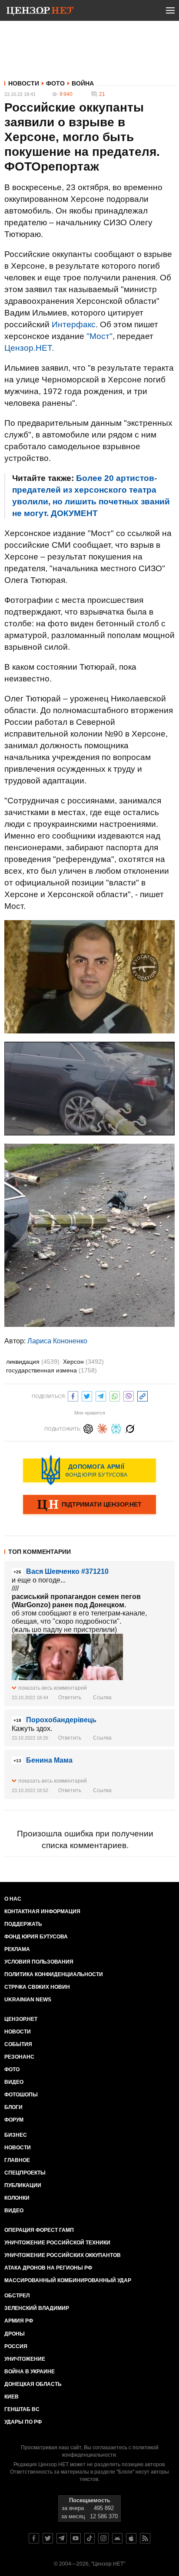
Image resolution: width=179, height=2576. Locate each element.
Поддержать (23, 1924)
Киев (12, 2397)
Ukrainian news (28, 2000)
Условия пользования (39, 1962)
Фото (55, 83)
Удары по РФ (23, 2422)
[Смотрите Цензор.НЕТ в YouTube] (76, 2538)
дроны (15, 2334)
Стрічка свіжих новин (37, 1987)
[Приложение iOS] (131, 2538)
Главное (17, 2160)
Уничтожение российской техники (57, 2243)
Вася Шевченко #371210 (67, 1571)
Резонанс (19, 2057)
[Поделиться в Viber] (129, 1395)
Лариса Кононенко (57, 1341)
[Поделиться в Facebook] (73, 1395)
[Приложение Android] (117, 2538)
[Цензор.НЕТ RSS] (145, 2538)
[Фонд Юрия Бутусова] (89, 1470)
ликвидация (33, 1362)
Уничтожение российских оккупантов (63, 2255)
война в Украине (30, 2372)
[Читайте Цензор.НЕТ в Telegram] (62, 2538)
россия (16, 2346)
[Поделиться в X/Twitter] (87, 1395)
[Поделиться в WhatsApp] (115, 1395)
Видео (14, 2082)
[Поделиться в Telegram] (101, 1395)
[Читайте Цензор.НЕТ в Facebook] (34, 2538)
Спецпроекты (25, 2173)
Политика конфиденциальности (54, 1974)
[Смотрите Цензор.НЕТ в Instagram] (103, 2538)
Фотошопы (21, 2095)
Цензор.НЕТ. (29, 348)
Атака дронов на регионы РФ (48, 2268)
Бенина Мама (49, 1760)
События (18, 2044)
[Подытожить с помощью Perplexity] (116, 1428)
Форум (14, 2120)
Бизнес (16, 2135)
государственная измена (51, 1370)
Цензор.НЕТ (21, 2019)
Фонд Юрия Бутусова (36, 1937)
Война (83, 83)
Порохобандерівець (61, 1720)
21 (102, 94)
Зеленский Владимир (37, 2308)
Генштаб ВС (22, 2409)
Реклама (17, 1949)
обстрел (17, 2296)
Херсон (83, 1362)
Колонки (17, 2198)
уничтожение (25, 2359)
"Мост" (99, 336)
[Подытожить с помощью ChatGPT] (88, 1428)
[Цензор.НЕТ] (40, 12)
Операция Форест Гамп (39, 2230)
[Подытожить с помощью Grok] (130, 1428)
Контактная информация (42, 1911)
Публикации (23, 2185)
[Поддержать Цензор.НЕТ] (89, 1505)
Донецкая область (33, 2384)
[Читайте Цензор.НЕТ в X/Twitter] (48, 2538)
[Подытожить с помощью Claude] (102, 1428)
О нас (13, 1899)
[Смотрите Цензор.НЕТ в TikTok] (89, 2538)
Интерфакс (74, 324)
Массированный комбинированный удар (68, 2280)
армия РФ (19, 2321)
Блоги (13, 2107)
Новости (24, 83)
